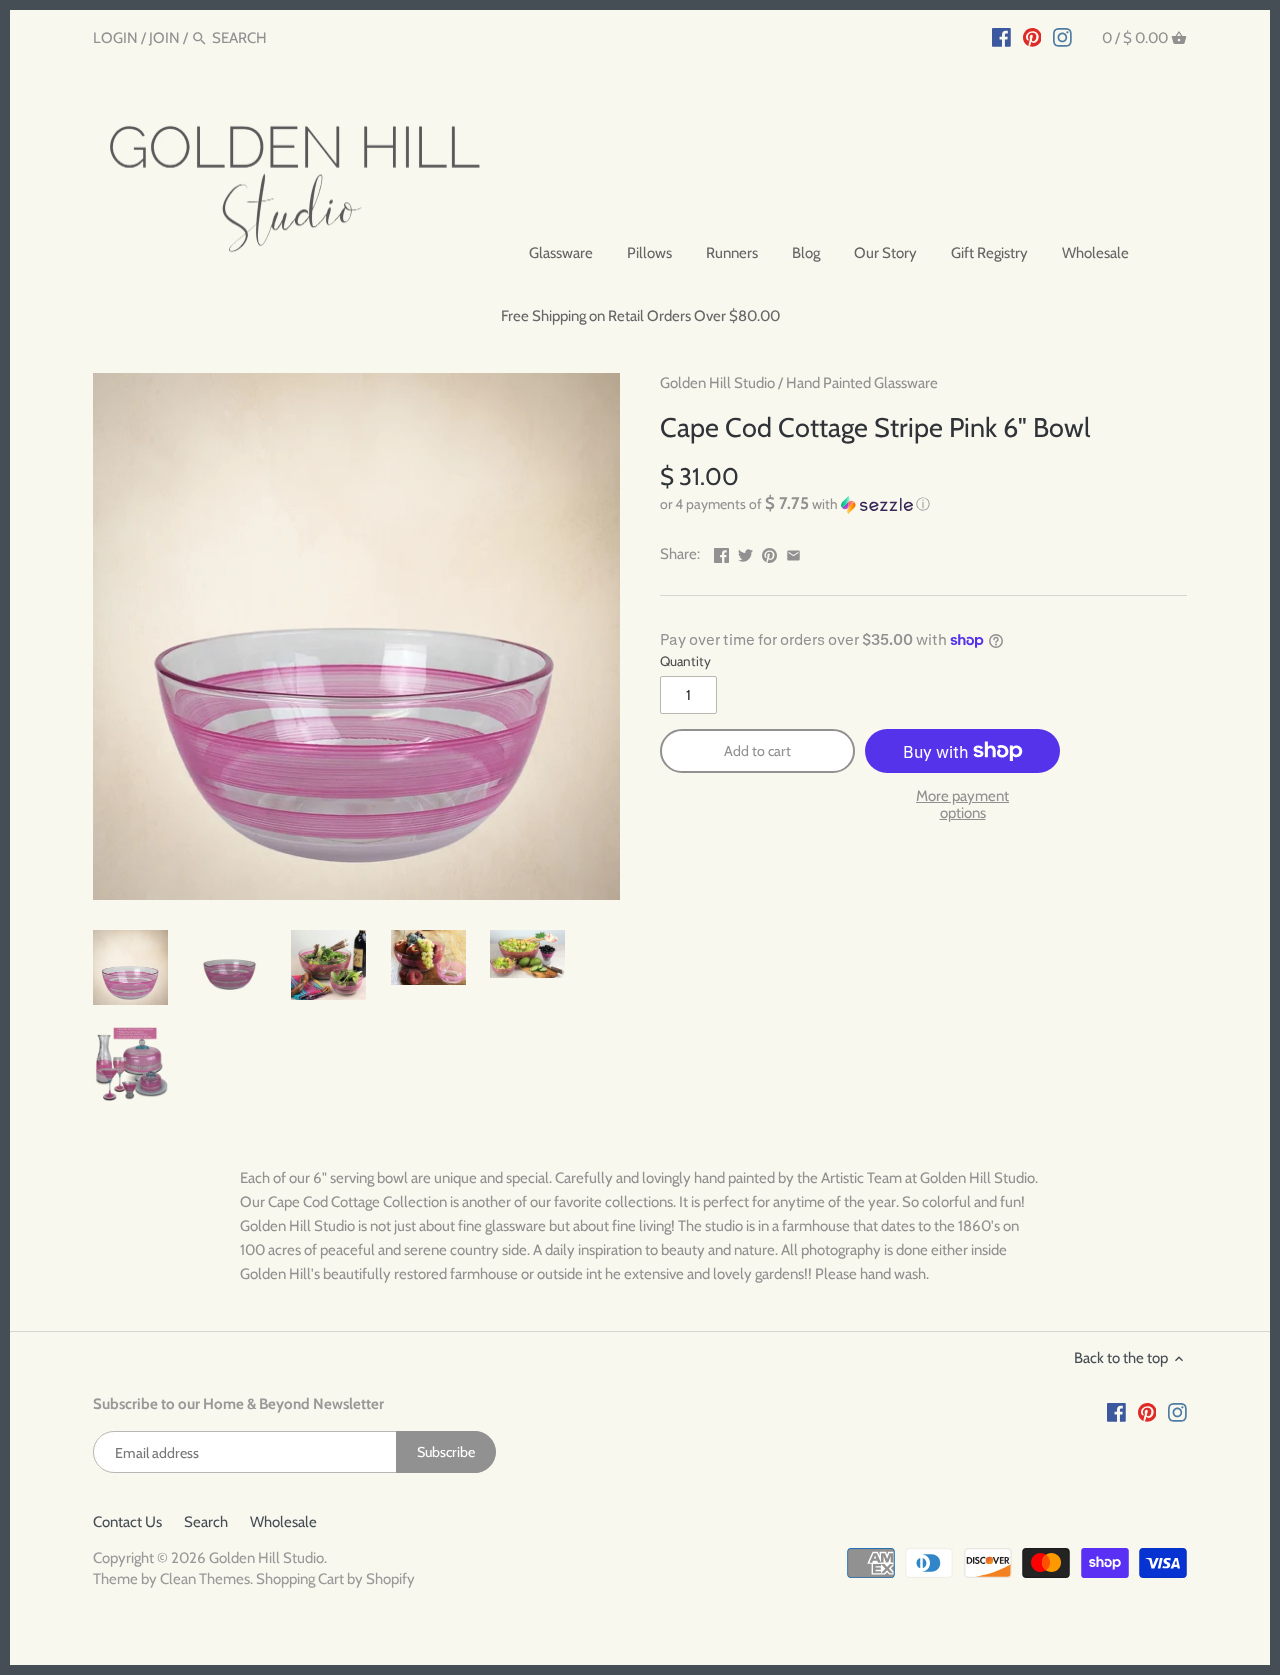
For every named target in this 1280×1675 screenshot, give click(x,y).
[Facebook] (1001, 37)
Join (164, 38)
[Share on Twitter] (745, 552)
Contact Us (127, 1522)
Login (115, 38)
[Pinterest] (1032, 37)
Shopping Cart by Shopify (335, 1579)
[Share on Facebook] (721, 552)
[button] (923, 504)
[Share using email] (793, 552)
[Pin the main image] (769, 552)
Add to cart (757, 751)
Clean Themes (205, 1579)
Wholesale (283, 1522)
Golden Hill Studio (717, 383)
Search (206, 1522)
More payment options (962, 804)
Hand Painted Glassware (862, 383)
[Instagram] (1062, 37)
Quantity (685, 661)
